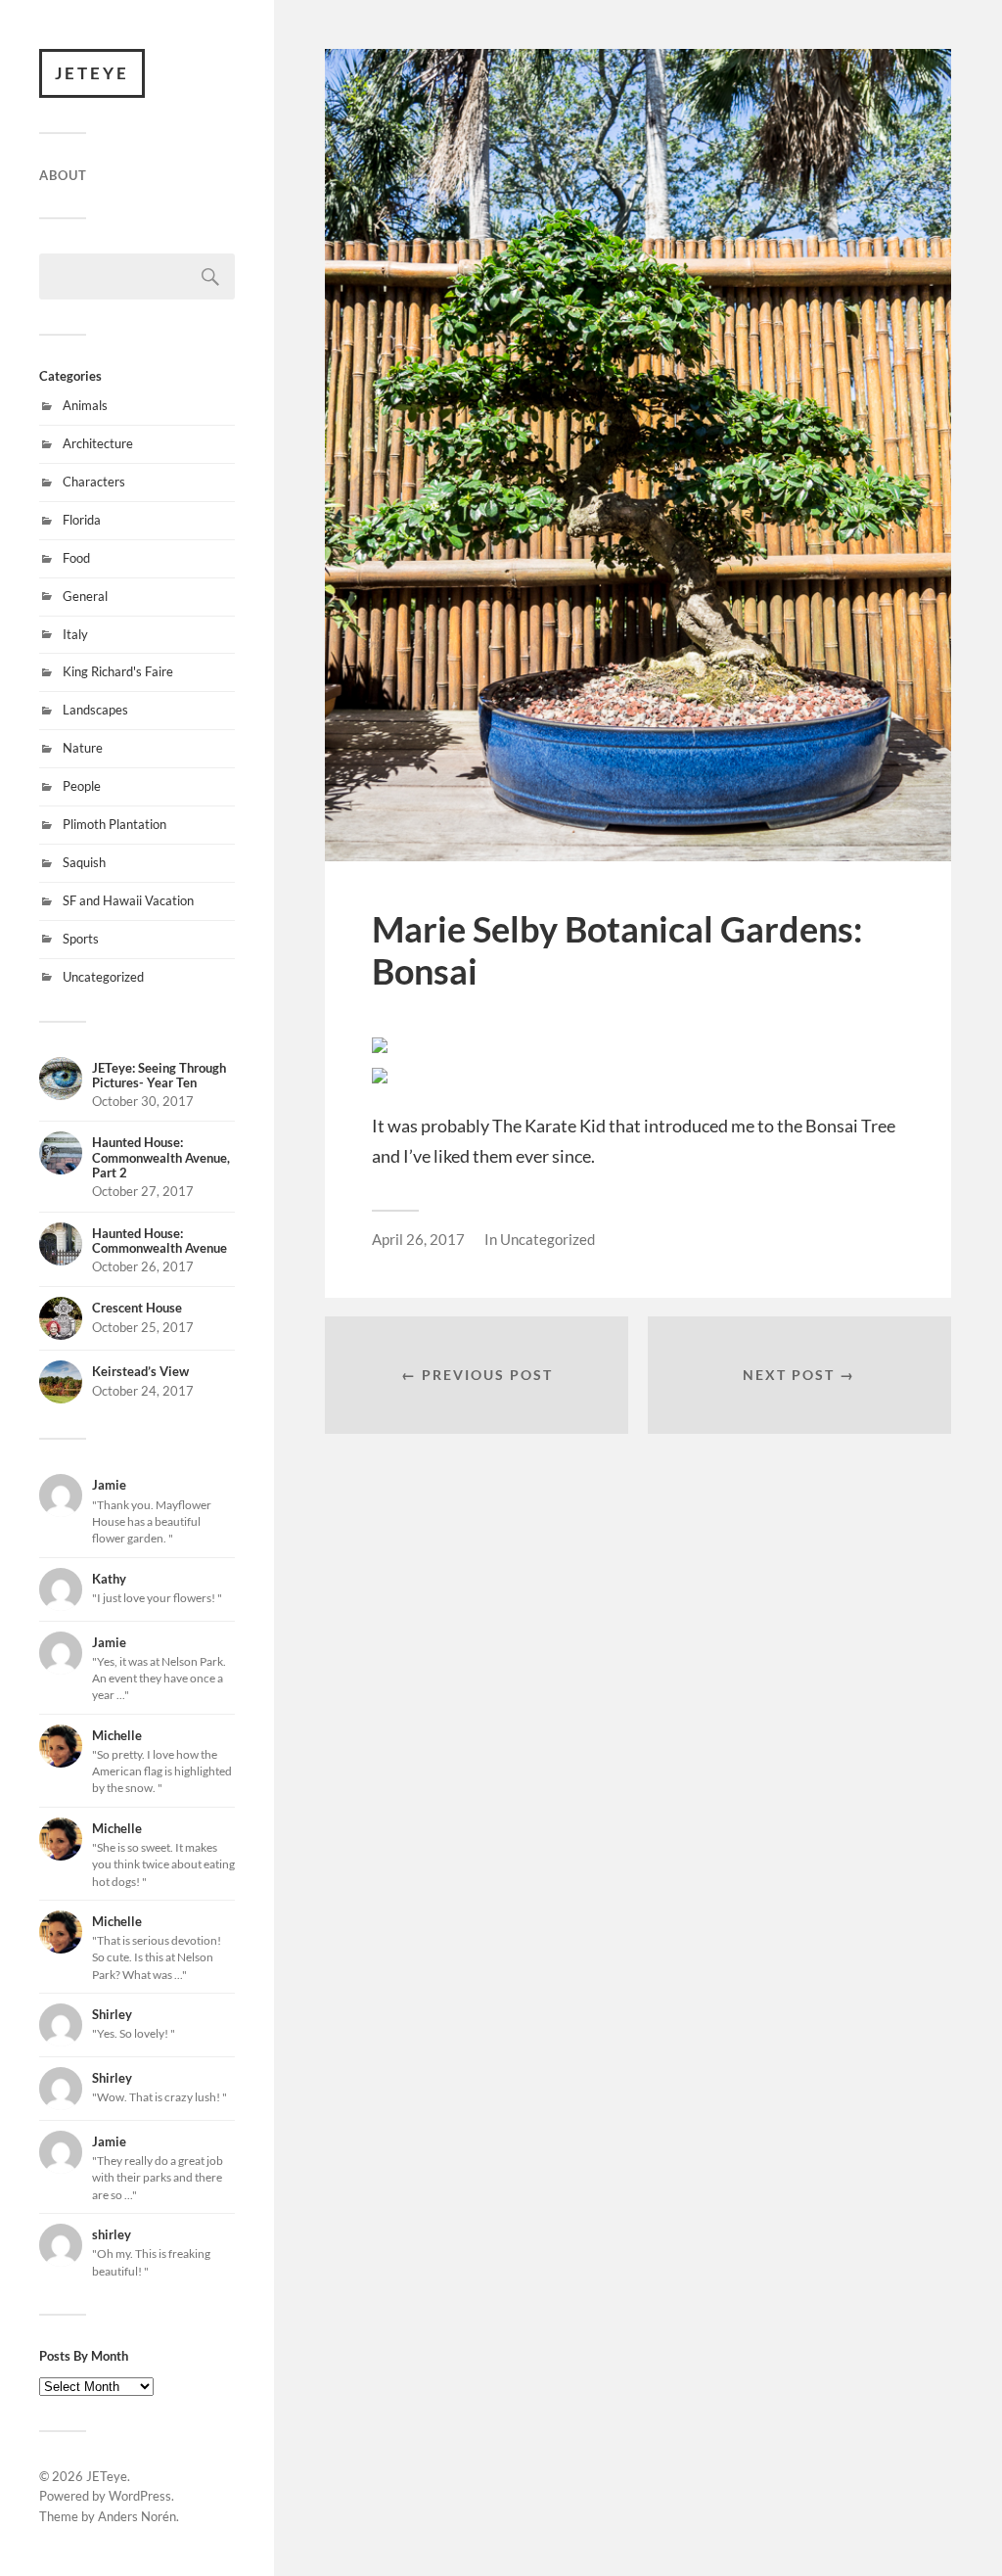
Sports (81, 939)
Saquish (84, 862)
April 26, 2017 (418, 1239)
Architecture (98, 443)
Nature (83, 748)
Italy (75, 634)
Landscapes (95, 710)
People (82, 786)
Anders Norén (137, 2516)
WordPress (140, 2496)
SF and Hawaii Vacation (128, 900)
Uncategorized (103, 977)
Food (76, 558)
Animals (85, 405)
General (85, 596)
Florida (82, 520)
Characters (94, 482)
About (63, 175)
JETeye (92, 73)
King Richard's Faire (118, 671)
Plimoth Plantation (114, 824)
